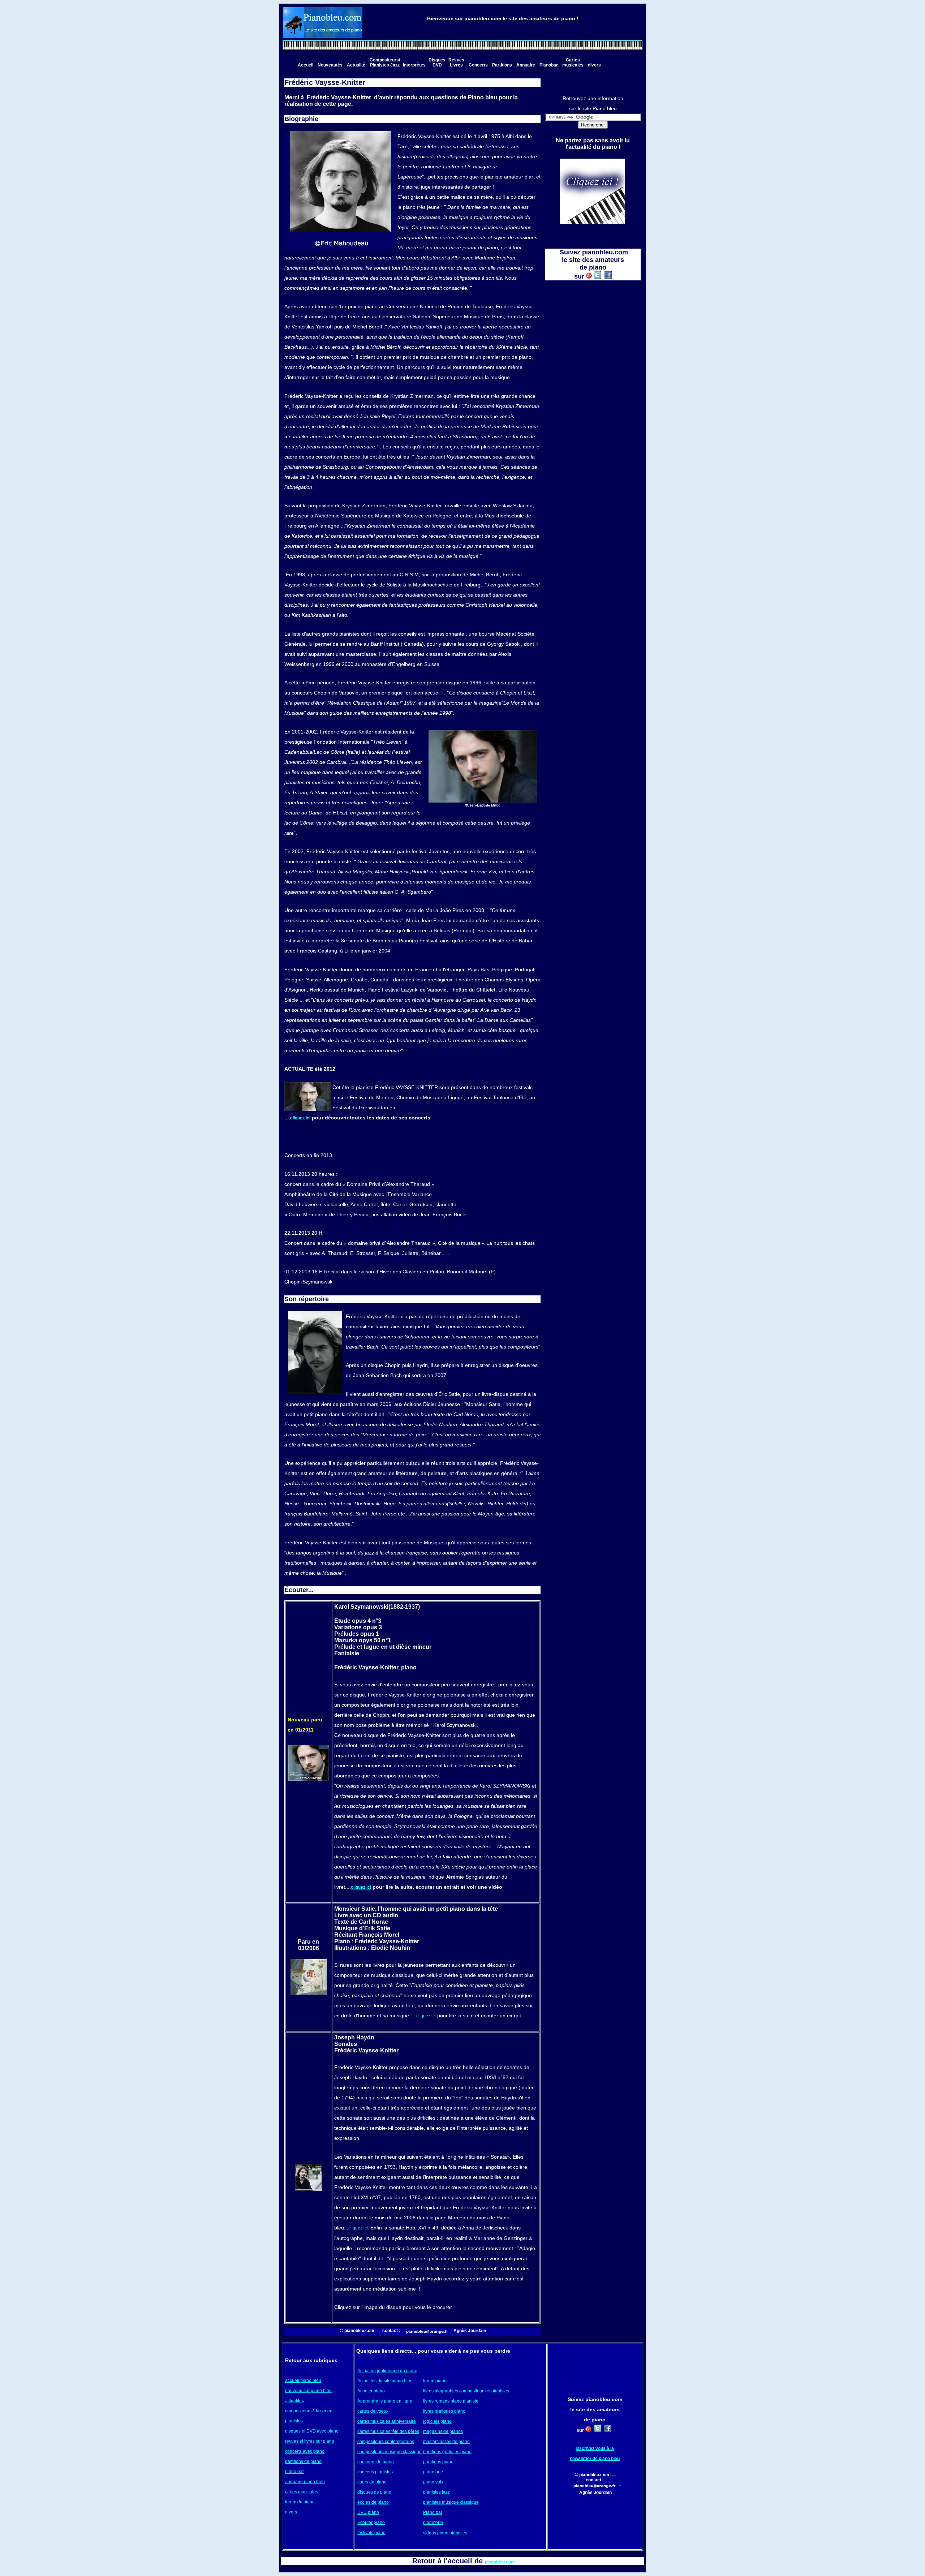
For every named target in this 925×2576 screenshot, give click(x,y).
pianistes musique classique (451, 2502)
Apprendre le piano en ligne (385, 2401)
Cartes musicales (573, 63)
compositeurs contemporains (386, 2442)
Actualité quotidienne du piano (387, 2371)
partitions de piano (303, 2461)
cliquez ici (300, 1118)
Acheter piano (371, 2391)
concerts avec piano (305, 2451)
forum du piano (300, 2502)
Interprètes (414, 65)
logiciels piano (437, 2421)
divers (594, 65)
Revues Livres (456, 63)
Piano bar (433, 2512)
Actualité (356, 65)
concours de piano (376, 2462)
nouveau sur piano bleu (308, 2391)
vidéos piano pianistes (445, 2533)
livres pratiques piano (444, 2411)
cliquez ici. (359, 2228)
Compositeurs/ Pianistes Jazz (385, 63)
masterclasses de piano (446, 2442)
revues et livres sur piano (310, 2441)
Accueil (306, 65)
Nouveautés (330, 65)
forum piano (435, 2381)
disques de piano (374, 2492)
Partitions (502, 65)
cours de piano (372, 2482)
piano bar (294, 2472)
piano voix (433, 2482)
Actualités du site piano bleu (385, 2381)
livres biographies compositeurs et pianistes (466, 2391)
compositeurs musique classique (390, 2452)
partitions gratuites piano (447, 2452)
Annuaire (526, 65)
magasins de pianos (443, 2431)
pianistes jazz (436, 2492)
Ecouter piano (371, 2523)
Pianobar (549, 65)
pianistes (294, 2421)
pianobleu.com (500, 2562)
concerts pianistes (375, 2472)
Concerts (478, 65)
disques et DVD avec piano (312, 2431)
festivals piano (371, 2533)
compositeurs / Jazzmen (309, 2411)
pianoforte (433, 2472)
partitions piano (438, 2462)
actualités (294, 2401)
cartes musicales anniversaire (387, 2421)
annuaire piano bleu (305, 2482)
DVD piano (368, 2512)
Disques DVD (437, 63)
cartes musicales (302, 2492)
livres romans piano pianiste (451, 2401)
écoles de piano (373, 2502)
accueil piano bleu (303, 2381)
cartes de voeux (373, 2411)
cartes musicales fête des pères (388, 2431)
